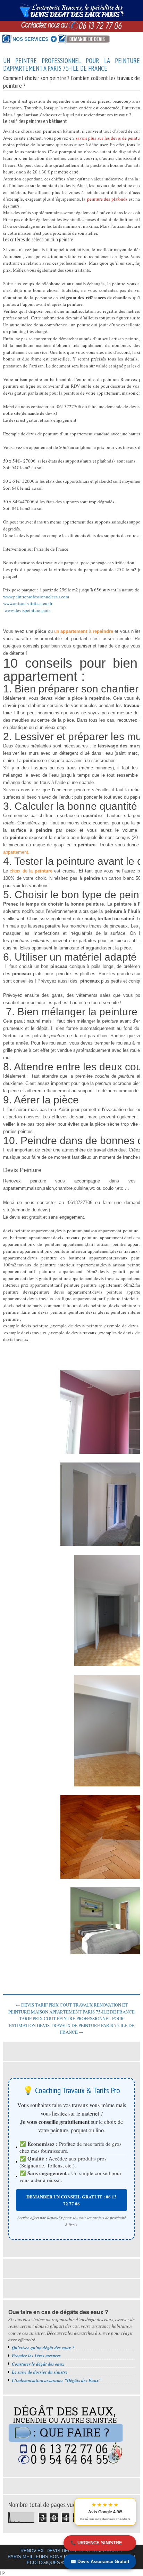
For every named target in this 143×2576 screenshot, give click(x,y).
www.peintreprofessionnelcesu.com (36, 597)
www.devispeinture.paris (27, 610)
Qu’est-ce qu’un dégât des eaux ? (43, 2348)
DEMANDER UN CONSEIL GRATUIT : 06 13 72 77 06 (71, 2200)
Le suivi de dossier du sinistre (40, 2372)
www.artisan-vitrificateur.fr (28, 603)
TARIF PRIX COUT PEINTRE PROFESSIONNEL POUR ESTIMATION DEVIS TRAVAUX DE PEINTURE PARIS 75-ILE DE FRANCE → (72, 2025)
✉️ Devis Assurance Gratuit (100, 2562)
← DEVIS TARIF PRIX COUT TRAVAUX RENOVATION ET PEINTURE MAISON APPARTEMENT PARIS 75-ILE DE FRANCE (71, 2008)
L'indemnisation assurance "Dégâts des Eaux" (57, 2380)
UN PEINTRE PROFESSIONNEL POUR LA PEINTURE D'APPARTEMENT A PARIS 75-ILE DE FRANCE (71, 65)
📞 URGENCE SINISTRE (96, 2543)
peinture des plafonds (107, 199)
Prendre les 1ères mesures (36, 2356)
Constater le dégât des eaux (38, 2364)
